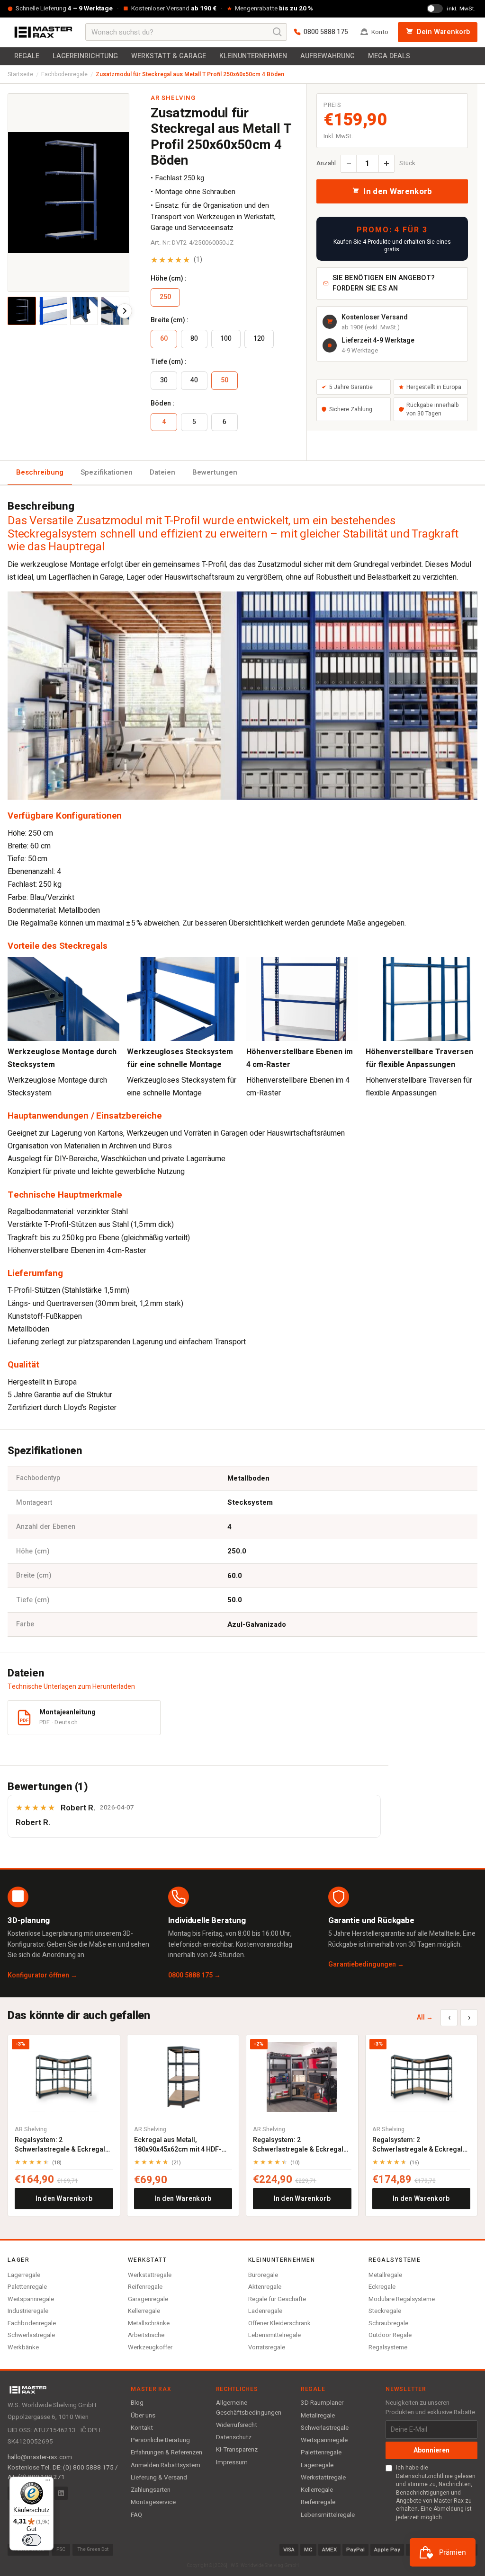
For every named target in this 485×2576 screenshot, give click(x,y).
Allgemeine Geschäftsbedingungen (249, 2408)
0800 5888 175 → (194, 1975)
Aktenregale (265, 2287)
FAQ (136, 2515)
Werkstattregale (150, 2275)
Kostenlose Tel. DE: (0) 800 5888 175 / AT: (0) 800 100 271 (63, 2472)
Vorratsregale (267, 2347)
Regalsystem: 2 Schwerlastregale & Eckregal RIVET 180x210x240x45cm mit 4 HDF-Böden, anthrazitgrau (300, 2145)
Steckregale (385, 2311)
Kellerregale (144, 2311)
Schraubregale (388, 2323)
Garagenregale (148, 2299)
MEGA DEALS (389, 56)
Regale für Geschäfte (277, 2299)
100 (226, 339)
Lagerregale (24, 2275)
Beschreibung (40, 472)
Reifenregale (145, 2287)
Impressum (232, 2462)
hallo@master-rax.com (40, 2457)
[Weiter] (125, 311)
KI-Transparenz (237, 2450)
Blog (137, 2403)
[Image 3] (84, 311)
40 (194, 380)
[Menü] (48, 2482)
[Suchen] (278, 32)
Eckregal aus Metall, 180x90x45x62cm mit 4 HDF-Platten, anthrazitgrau (178, 2145)
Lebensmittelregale (274, 2335)
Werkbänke (23, 2347)
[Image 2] (53, 311)
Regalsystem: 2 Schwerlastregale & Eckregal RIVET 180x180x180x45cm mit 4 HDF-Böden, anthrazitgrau (61, 2145)
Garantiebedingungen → (366, 1964)
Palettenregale (27, 2287)
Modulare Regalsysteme (402, 2299)
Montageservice (153, 2502)
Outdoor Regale (390, 2335)
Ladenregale (265, 2311)
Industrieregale (28, 2311)
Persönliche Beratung (160, 2440)
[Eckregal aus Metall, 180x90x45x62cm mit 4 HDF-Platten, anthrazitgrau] (183, 2077)
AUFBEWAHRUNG (328, 56)
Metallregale (385, 2275)
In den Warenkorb (64, 2199)
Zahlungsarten (151, 2490)
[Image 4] (115, 311)
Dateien (162, 472)
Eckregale (382, 2287)
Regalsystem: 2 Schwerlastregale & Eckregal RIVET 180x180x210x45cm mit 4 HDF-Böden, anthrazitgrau (419, 2145)
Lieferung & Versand (159, 2478)
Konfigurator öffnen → (42, 1975)
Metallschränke (149, 2323)
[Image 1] (22, 311)
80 (194, 339)
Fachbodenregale (64, 74)
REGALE (27, 56)
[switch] (32, 2540)
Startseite (20, 74)
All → (425, 2017)
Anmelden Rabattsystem (166, 2465)
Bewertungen (215, 472)
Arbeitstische (146, 2335)
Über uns (143, 2416)
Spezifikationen (107, 472)
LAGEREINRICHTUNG (85, 56)
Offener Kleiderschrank (279, 2323)
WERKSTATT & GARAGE (169, 56)
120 (259, 339)
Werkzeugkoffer (150, 2347)
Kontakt (142, 2428)
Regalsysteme (388, 2347)
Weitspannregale (31, 2299)
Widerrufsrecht (237, 2425)
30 (164, 380)
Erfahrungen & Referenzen (166, 2452)
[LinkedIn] (61, 2493)
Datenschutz (234, 2437)
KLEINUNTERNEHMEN (253, 56)
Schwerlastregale (31, 2335)
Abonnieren (431, 2450)
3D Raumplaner (322, 2403)
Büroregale (263, 2275)
